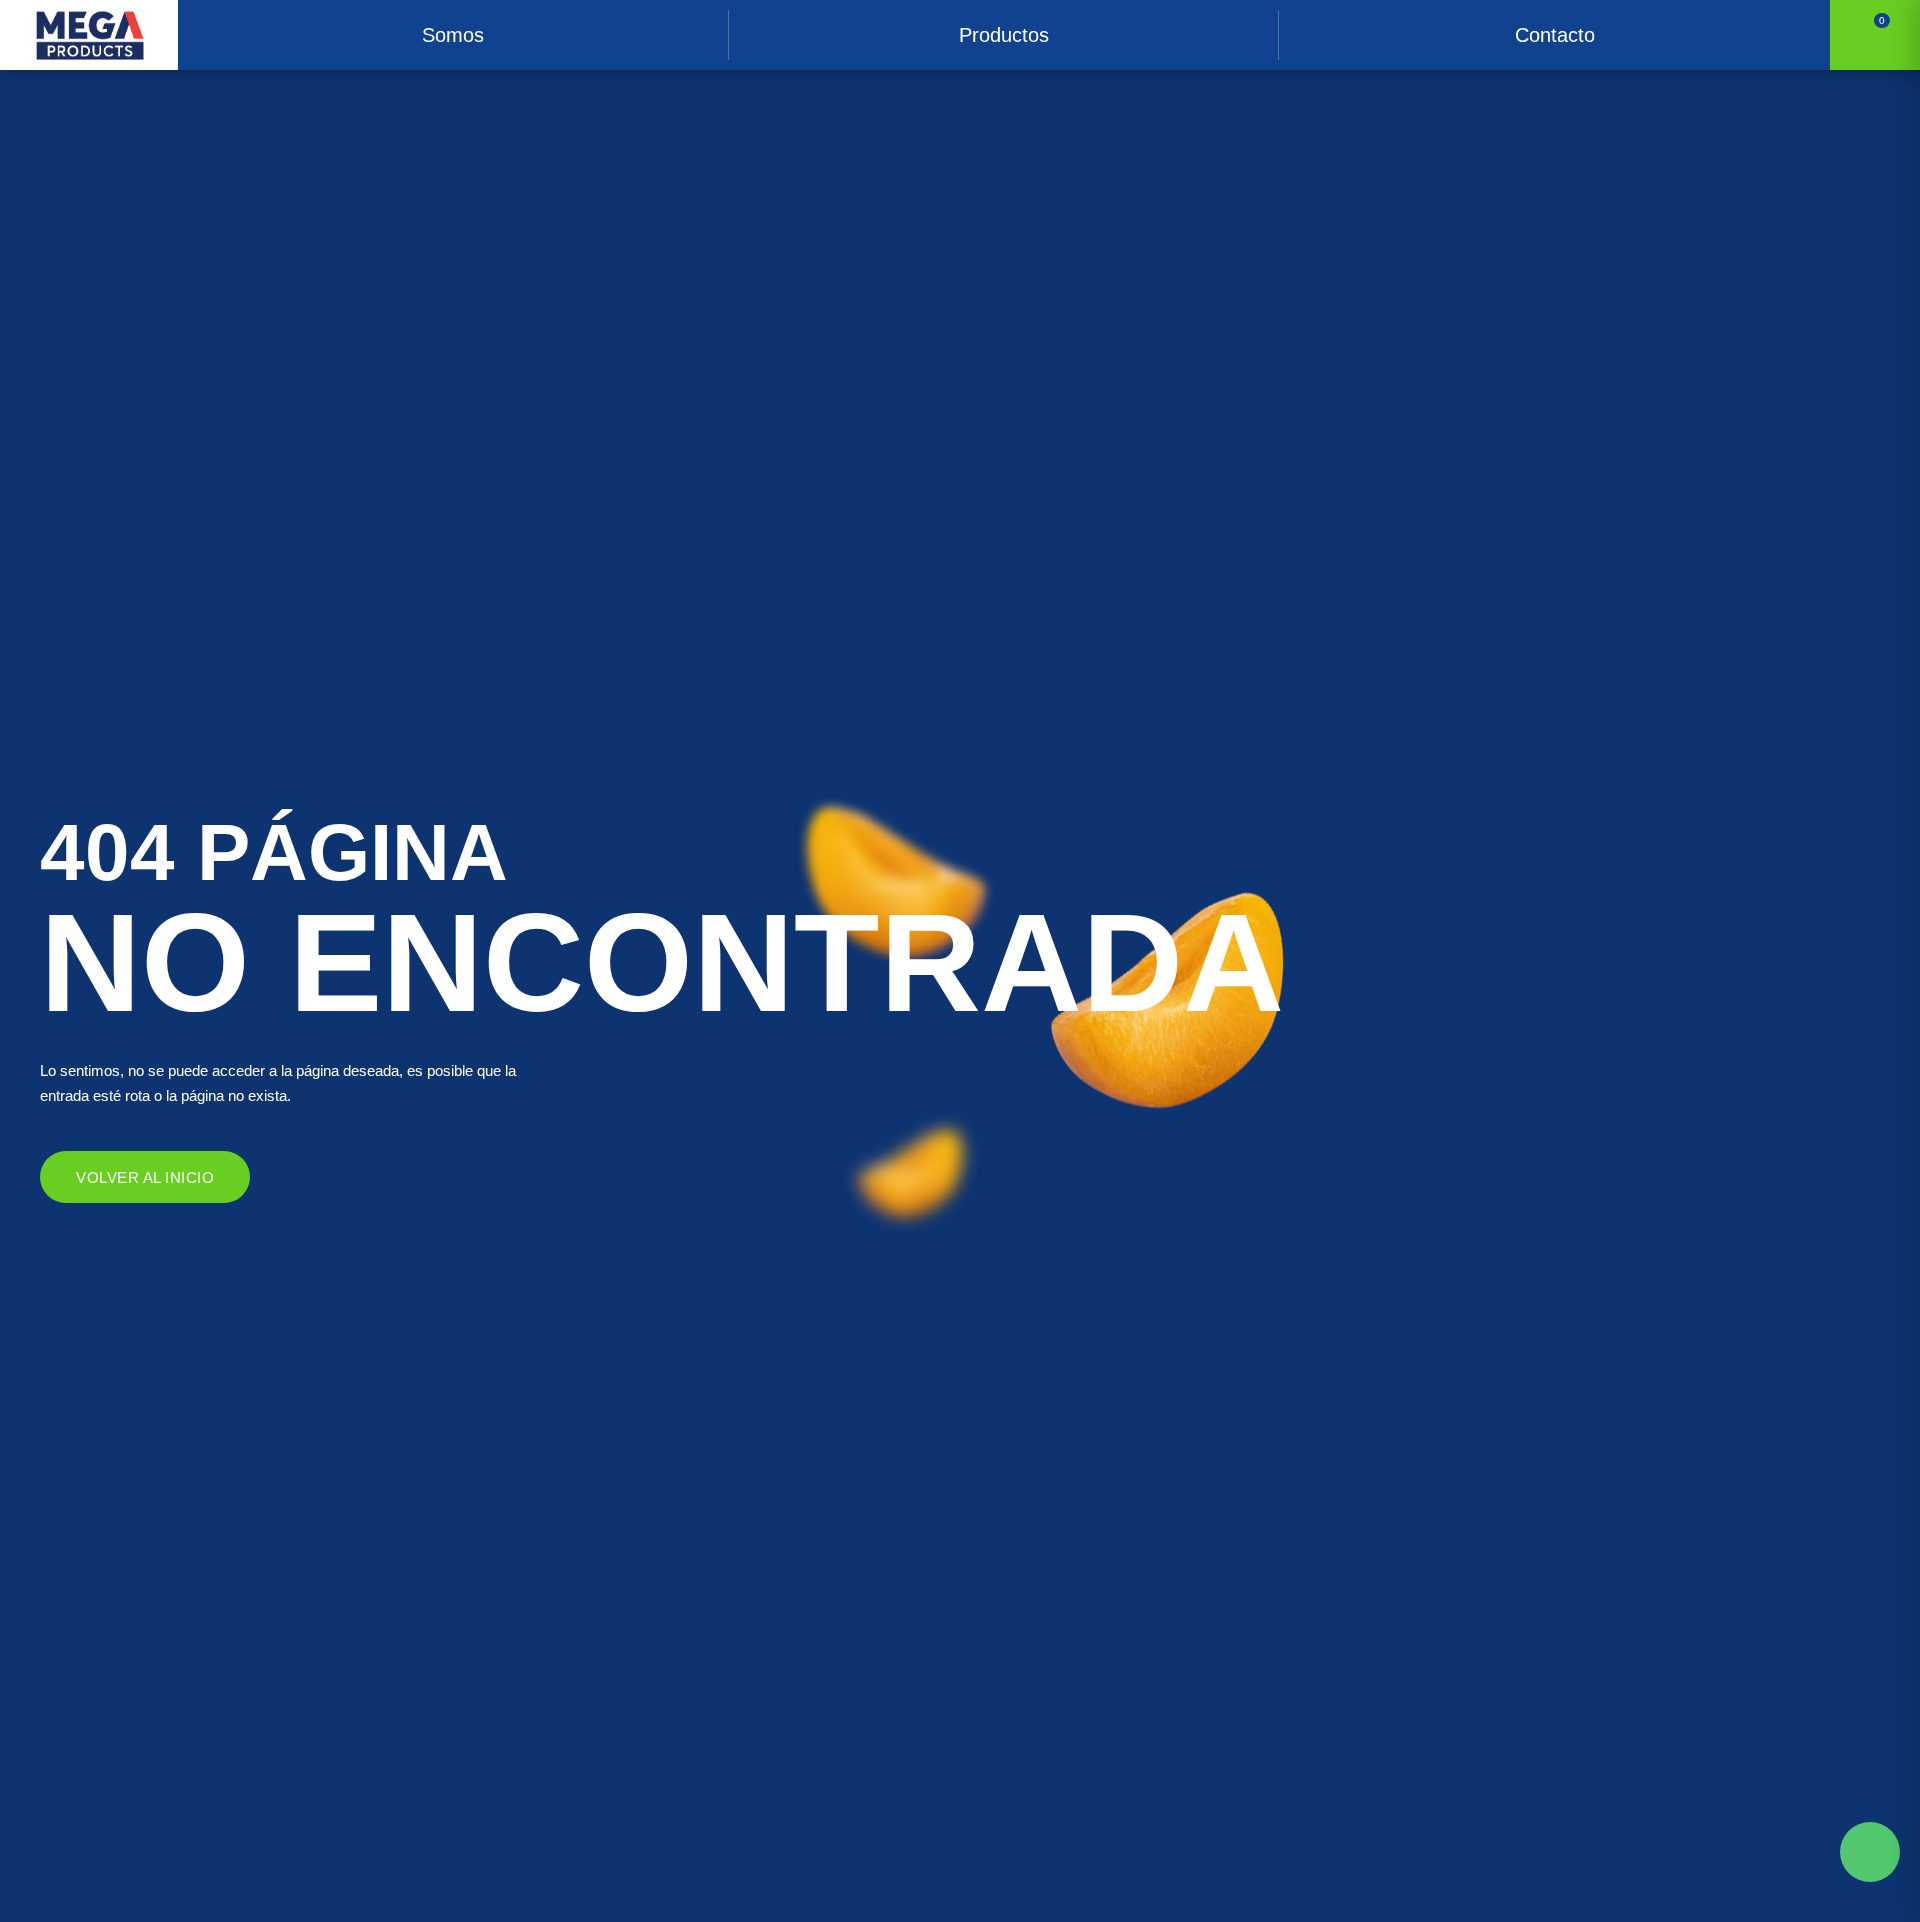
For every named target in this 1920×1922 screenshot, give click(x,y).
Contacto (1555, 35)
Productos (1004, 35)
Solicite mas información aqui (1870, 1852)
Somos (453, 35)
